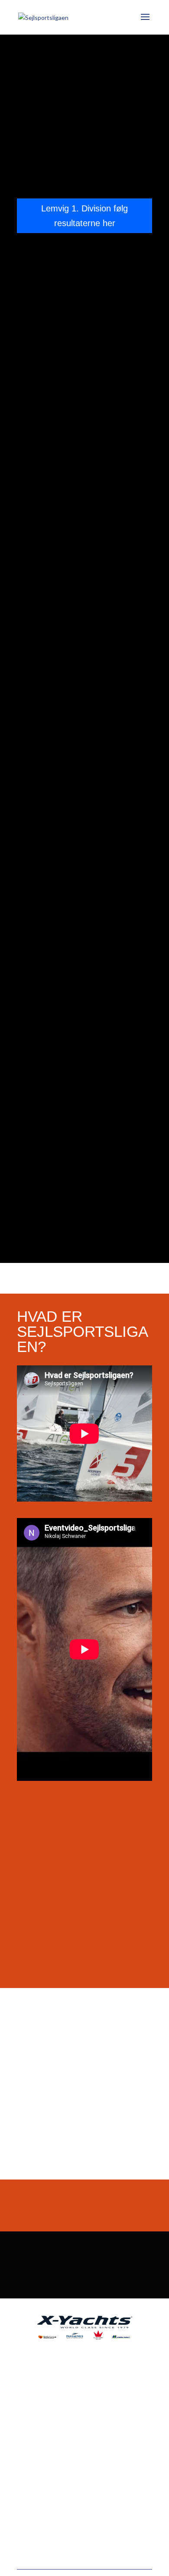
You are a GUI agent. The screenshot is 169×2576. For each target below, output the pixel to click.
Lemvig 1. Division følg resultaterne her (84, 216)
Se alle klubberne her (84, 2074)
